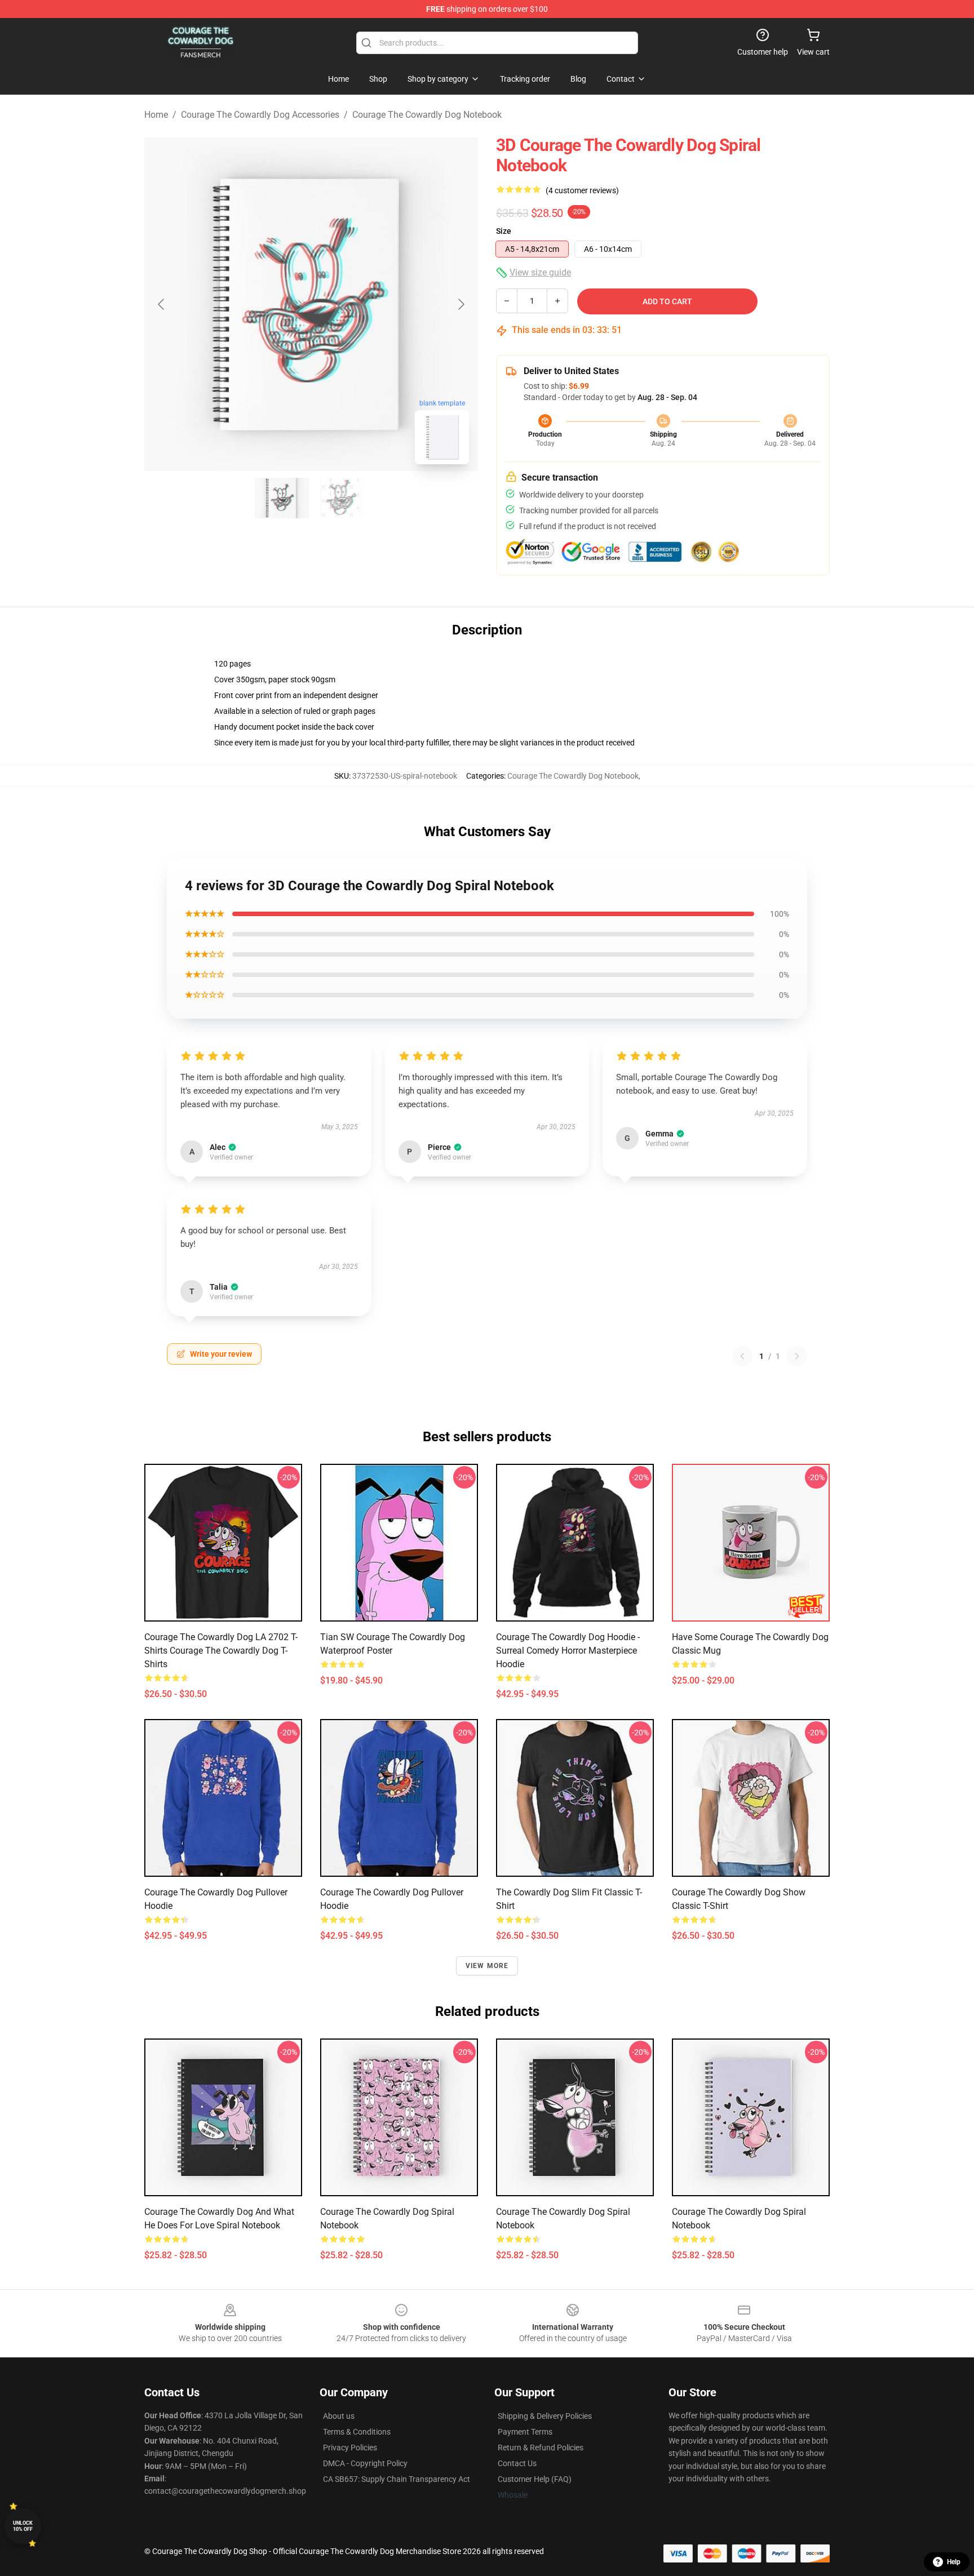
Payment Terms (525, 2432)
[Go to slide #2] (340, 498)
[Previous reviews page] (742, 1356)
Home (156, 115)
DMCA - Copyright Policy (365, 2463)
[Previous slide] (162, 304)
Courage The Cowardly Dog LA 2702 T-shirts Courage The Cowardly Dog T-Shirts (221, 1651)
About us (339, 2416)
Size (504, 231)
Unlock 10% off (23, 2526)
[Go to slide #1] (282, 498)
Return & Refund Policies (541, 2448)
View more (487, 1966)
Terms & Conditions (357, 2432)
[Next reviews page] (797, 1356)
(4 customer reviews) (582, 190)
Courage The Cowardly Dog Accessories (260, 115)
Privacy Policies (350, 2448)
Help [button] (954, 2562)
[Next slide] (461, 304)
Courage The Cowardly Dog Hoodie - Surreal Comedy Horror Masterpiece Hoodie (568, 1651)
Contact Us (517, 2463)
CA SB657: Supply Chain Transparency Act (397, 2479)
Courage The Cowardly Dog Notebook (427, 115)
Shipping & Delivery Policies (545, 2416)
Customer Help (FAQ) (535, 2479)
